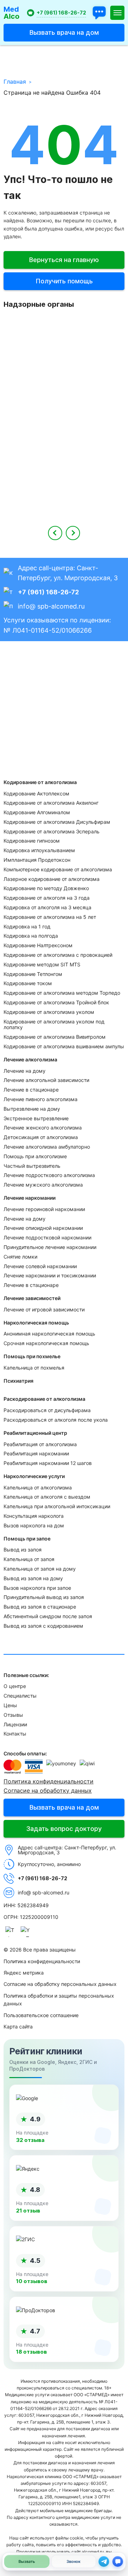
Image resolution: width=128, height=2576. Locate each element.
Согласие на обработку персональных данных (60, 1984)
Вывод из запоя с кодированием (43, 1626)
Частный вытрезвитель (32, 1166)
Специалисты (20, 1696)
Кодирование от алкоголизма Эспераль (52, 831)
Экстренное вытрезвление (36, 1118)
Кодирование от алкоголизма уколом (49, 1012)
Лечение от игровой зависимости (44, 1309)
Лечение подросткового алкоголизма (49, 1175)
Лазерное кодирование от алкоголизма (52, 879)
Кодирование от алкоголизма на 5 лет (50, 917)
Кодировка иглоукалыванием (39, 850)
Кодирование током (28, 983)
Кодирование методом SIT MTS (42, 964)
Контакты (15, 1734)
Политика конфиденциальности (49, 1781)
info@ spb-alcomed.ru (51, 606)
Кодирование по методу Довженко (46, 888)
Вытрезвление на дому (32, 1109)
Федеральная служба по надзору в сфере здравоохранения (64, 494)
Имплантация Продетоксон (37, 860)
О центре (15, 1686)
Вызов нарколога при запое (37, 1588)
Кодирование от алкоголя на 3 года (47, 898)
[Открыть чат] (99, 13)
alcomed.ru (93, 2552)
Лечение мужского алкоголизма (43, 1185)
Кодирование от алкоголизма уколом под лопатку (54, 1025)
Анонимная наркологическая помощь (49, 1334)
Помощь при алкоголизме (35, 1156)
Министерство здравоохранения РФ (64, 445)
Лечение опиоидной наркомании (43, 1228)
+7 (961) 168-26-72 (61, 13)
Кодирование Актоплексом (36, 793)
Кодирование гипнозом (32, 841)
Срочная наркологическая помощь (46, 1343)
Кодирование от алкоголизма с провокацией (58, 955)
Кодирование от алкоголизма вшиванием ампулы (64, 1046)
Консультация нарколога (34, 1516)
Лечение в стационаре (31, 1090)
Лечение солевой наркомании (40, 1266)
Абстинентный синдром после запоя (48, 1616)
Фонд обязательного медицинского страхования (64, 337)
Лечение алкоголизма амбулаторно (47, 1147)
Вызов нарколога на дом (34, 1525)
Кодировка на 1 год (27, 926)
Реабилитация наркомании (36, 1453)
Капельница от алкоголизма (38, 1487)
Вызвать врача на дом (64, 32)
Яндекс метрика (24, 1973)
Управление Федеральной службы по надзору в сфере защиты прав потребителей (64, 391)
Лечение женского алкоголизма (43, 1128)
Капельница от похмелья (34, 1368)
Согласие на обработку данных (48, 1791)
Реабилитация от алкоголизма (40, 1444)
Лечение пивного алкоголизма (41, 1099)
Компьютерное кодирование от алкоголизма (58, 869)
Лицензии (15, 1724)
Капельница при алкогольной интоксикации (57, 1506)
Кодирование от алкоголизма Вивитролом (55, 1037)
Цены (10, 1705)
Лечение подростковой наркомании (47, 1237)
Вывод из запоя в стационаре (40, 1607)
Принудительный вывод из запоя (44, 1597)
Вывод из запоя (23, 1550)
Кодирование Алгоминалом (37, 812)
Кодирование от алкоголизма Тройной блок (56, 1002)
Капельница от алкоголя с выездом (47, 1497)
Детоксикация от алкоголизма (41, 1137)
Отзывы (13, 1715)
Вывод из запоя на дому (33, 1578)
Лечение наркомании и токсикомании (50, 1275)
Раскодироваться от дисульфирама (47, 1410)
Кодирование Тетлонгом (33, 974)
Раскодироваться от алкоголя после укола (56, 1420)
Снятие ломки (20, 1257)
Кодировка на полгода (31, 936)
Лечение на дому (25, 1071)
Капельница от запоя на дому (40, 1569)
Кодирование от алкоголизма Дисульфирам (57, 822)
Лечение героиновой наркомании (44, 1209)
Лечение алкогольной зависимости (46, 1080)
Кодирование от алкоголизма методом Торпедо (62, 993)
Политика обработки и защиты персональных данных (59, 2000)
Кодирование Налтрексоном (38, 945)
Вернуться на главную (64, 260)
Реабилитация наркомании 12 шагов (48, 1463)
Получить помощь (64, 281)
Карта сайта (18, 2027)
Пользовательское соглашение (41, 2015)
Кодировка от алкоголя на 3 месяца (47, 907)
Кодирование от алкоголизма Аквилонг (51, 803)
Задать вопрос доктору (64, 1829)
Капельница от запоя (29, 1559)
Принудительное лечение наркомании (50, 1247)
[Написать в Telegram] (104, 2561)
